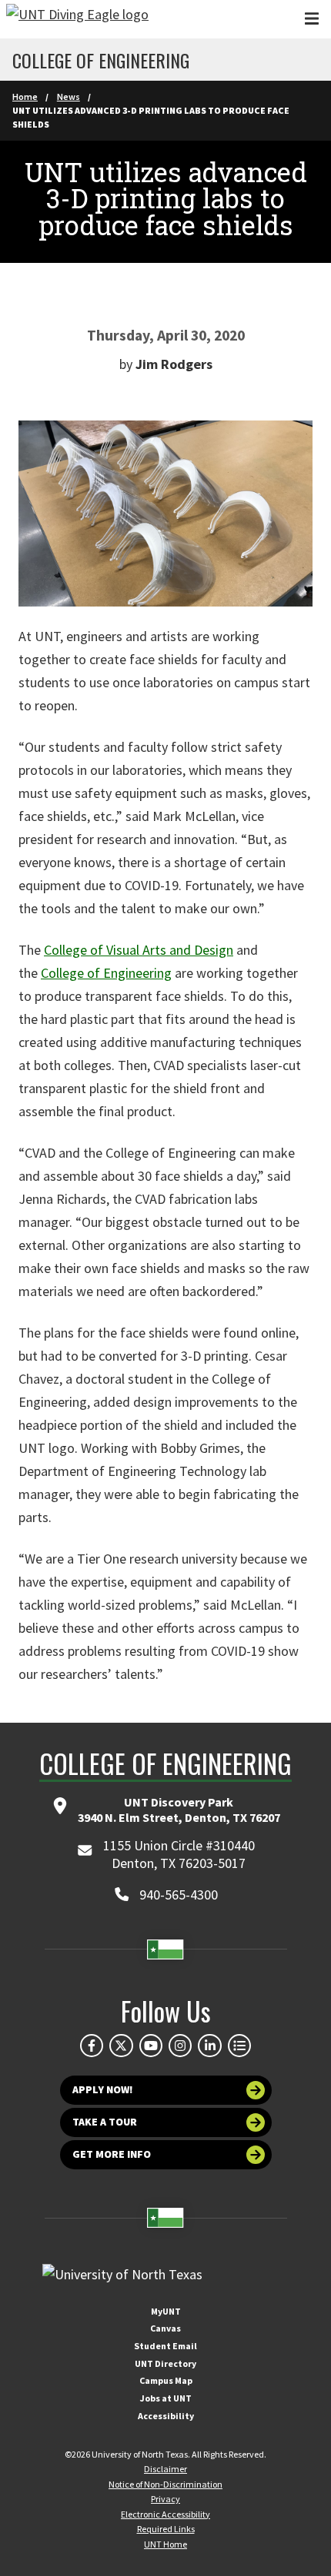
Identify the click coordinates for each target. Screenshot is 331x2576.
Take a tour (105, 2122)
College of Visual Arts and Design (139, 950)
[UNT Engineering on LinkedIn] (209, 2046)
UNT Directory (165, 2363)
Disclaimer (165, 2469)
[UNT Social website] (239, 2046)
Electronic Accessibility (165, 2514)
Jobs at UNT (166, 2398)
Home (25, 96)
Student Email (165, 2346)
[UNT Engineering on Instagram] (180, 2046)
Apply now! (103, 2089)
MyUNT (166, 2311)
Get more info (112, 2154)
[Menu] (312, 19)
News (69, 96)
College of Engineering (101, 60)
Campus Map (166, 2380)
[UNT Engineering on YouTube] (151, 2046)
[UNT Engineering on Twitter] (121, 2046)
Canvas (165, 2328)
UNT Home (165, 2544)
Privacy (165, 2499)
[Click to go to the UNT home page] (77, 19)
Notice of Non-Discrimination (165, 2484)
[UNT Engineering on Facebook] (92, 2046)
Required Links (166, 2529)
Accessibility (166, 2416)
